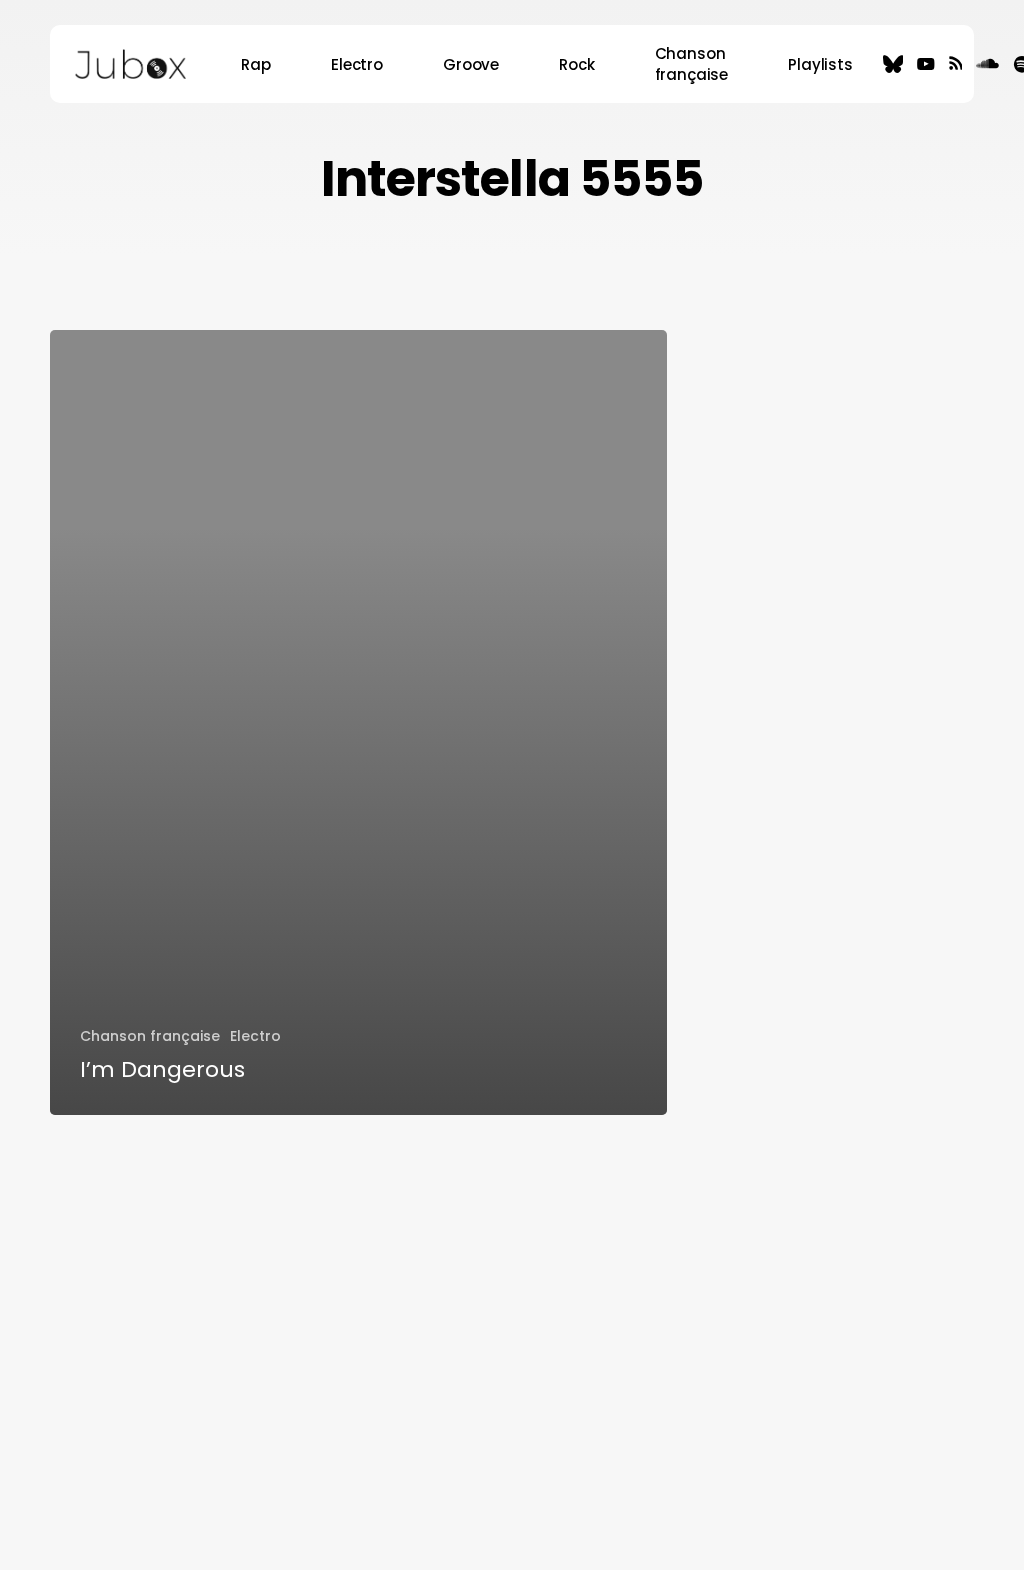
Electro (255, 1036)
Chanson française (150, 1036)
